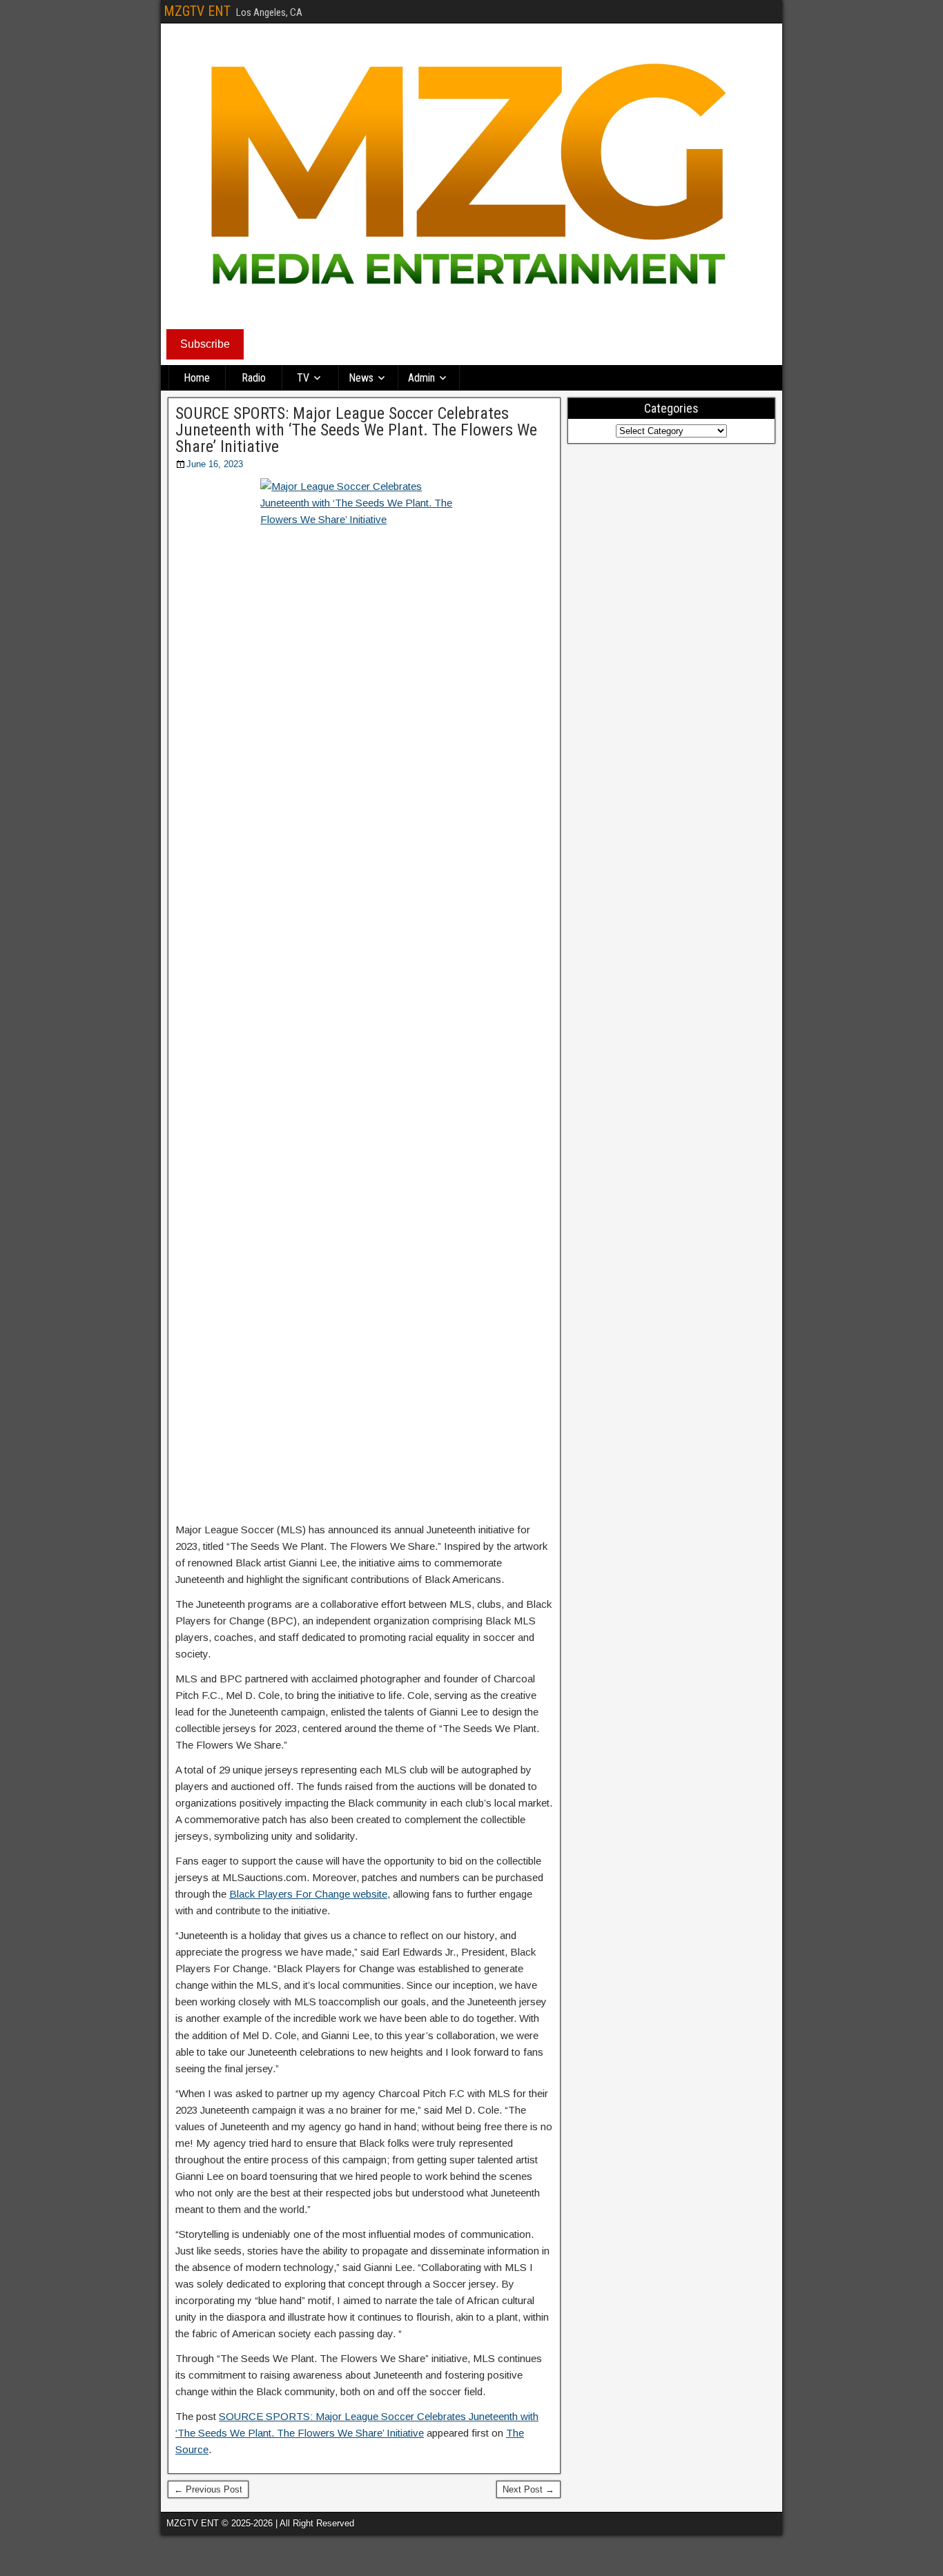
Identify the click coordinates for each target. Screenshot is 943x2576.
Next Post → (528, 2489)
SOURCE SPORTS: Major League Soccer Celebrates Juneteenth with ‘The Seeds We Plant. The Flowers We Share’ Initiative (356, 430)
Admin (421, 378)
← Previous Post (208, 2489)
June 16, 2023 (215, 464)
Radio (254, 378)
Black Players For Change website (308, 1894)
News (361, 378)
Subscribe (205, 344)
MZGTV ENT (197, 11)
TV (303, 378)
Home (197, 378)
